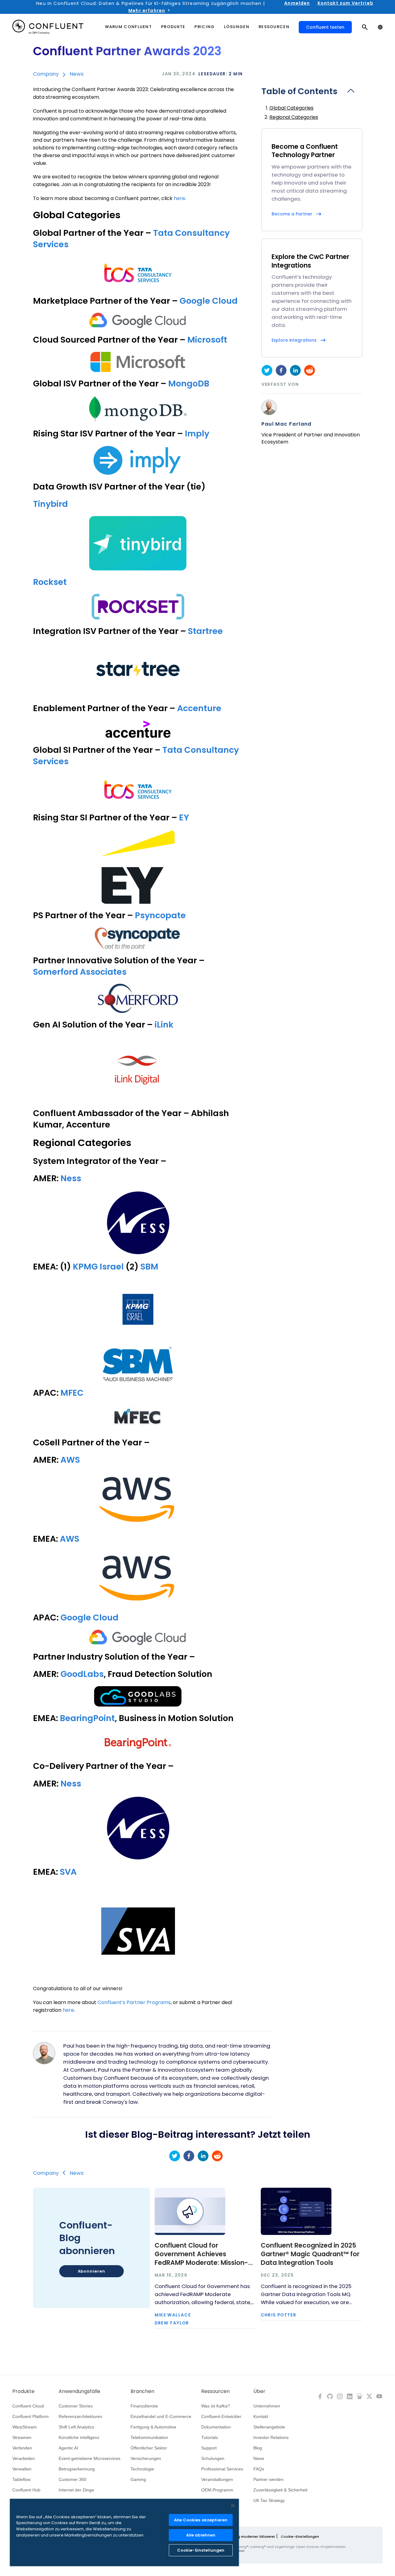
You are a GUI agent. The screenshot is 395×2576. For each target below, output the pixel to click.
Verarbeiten (24, 2458)
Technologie (142, 2469)
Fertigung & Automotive (153, 2427)
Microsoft (207, 340)
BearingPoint (87, 1718)
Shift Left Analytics (76, 2427)
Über (259, 2391)
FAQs (259, 2469)
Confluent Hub (26, 2490)
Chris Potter (279, 2315)
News (77, 74)
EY (184, 817)
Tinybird (50, 504)
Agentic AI (68, 2448)
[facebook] (281, 370)
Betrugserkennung (77, 2469)
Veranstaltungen (217, 2479)
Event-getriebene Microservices (89, 2458)
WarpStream (25, 2427)
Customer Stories (76, 2406)
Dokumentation (216, 2427)
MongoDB (189, 383)
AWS (70, 1460)
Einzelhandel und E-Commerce (161, 2416)
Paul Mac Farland (287, 424)
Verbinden (22, 2448)
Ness (71, 1178)
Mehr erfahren (147, 10)
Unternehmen (267, 2406)
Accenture (199, 708)
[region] (124, 2532)
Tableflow (21, 2479)
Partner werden (268, 2479)
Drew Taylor (172, 2323)
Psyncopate (160, 915)
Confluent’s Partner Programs (133, 2002)
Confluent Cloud (28, 2406)
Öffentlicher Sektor (149, 2448)
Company (46, 74)
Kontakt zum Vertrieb (345, 3)
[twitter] (267, 370)
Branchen (142, 2391)
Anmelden (297, 3)
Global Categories (291, 108)
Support (209, 2448)
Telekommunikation (149, 2437)
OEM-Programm (217, 2490)
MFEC (72, 1393)
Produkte (23, 2391)
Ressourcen (215, 2391)
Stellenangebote (269, 2427)
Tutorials (210, 2437)
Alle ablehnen (201, 2535)
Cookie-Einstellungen (300, 2536)
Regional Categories (294, 117)
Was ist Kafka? (216, 2406)
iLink (164, 1025)
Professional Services (222, 2469)
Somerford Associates (80, 972)
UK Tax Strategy (269, 2500)
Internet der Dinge (76, 2490)
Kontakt (261, 2416)
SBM (149, 1267)
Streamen (22, 2437)
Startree (205, 631)
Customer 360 (73, 2479)
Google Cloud (209, 301)
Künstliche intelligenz (79, 2437)
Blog (258, 2448)
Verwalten (22, 2469)
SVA (68, 1872)
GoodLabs (82, 1674)
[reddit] (310, 370)
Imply (196, 434)
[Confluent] (48, 27)
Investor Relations (271, 2437)
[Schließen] (233, 2506)
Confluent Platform (31, 2416)
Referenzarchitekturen (80, 2416)
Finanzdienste (144, 2406)
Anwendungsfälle (79, 2391)
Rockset (50, 582)
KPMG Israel (98, 1267)
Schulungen (213, 2458)
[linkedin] (295, 370)
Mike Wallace (173, 2315)
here (179, 198)
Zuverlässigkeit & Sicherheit (280, 2490)
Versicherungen (146, 2458)
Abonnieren (91, 2271)
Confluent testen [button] (325, 27)
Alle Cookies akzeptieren (201, 2520)
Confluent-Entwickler (221, 2416)
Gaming (138, 2479)
